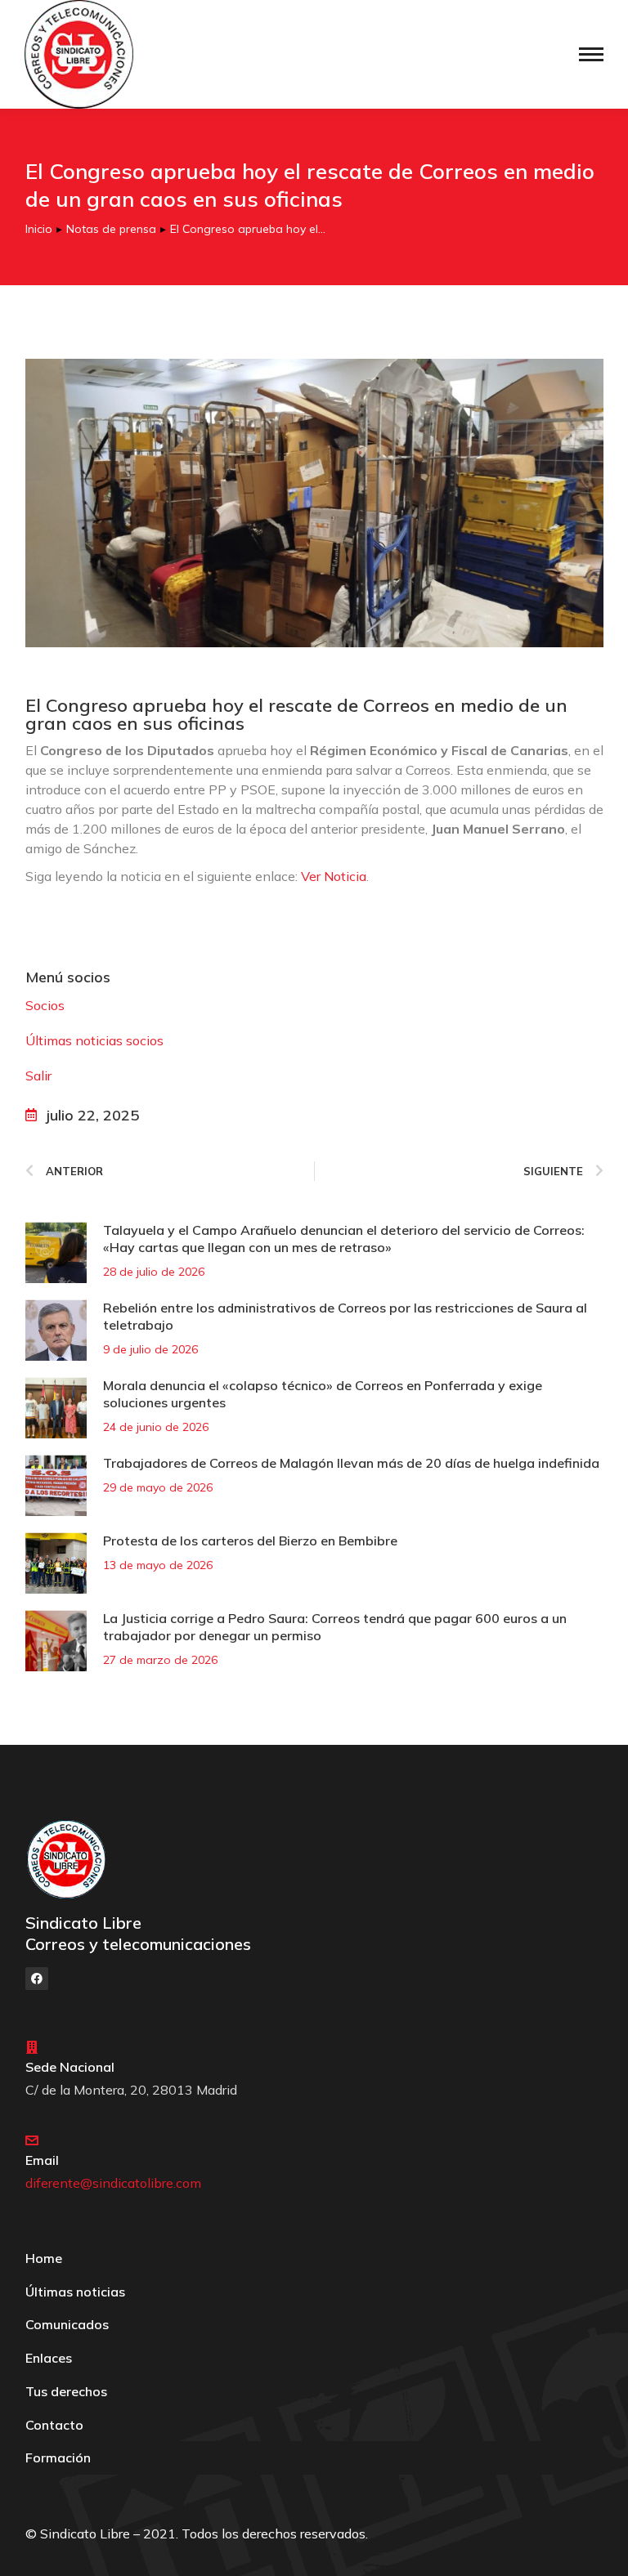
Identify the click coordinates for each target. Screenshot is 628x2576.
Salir (38, 1076)
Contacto (54, 2425)
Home (44, 2258)
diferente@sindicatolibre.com (113, 2183)
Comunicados (67, 2324)
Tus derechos (66, 2391)
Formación (58, 2457)
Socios (45, 1005)
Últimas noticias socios (94, 1040)
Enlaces (49, 2358)
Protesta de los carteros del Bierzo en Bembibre (250, 1541)
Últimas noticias (75, 2292)
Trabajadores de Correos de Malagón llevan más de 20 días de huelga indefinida (351, 1463)
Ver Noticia (332, 876)
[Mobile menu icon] (591, 54)
